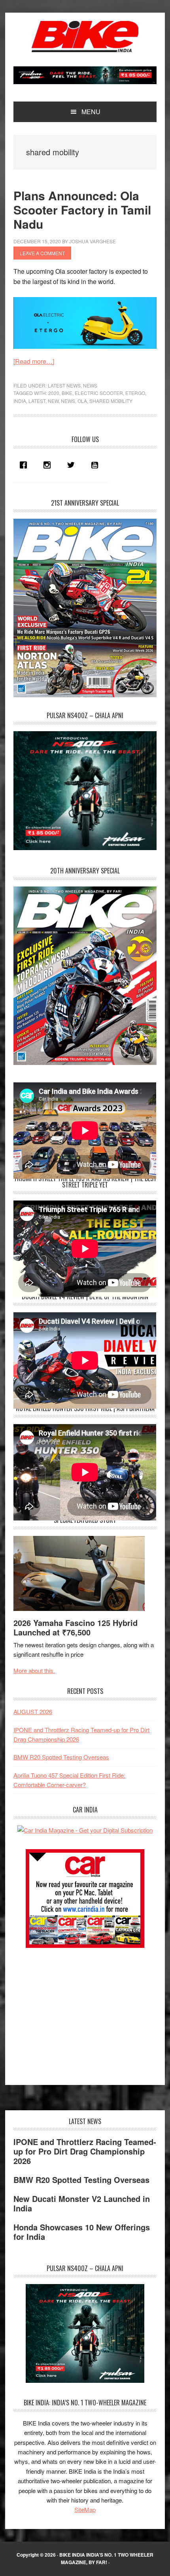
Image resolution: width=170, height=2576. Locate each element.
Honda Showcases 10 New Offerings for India (82, 2232)
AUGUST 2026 (33, 1711)
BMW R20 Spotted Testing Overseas (61, 1757)
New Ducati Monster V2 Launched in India (82, 2203)
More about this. (34, 1670)
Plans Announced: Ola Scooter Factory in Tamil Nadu (82, 210)
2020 (54, 393)
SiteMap (85, 2509)
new (53, 401)
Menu (91, 112)
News (90, 385)
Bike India (85, 36)
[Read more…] (34, 361)
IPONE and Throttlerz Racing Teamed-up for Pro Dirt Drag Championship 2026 (85, 2151)
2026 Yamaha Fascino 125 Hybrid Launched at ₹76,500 (76, 1627)
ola (82, 401)
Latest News (64, 385)
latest (37, 401)
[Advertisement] (73, 2012)
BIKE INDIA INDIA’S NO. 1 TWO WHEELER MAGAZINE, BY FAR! (106, 2559)
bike (67, 393)
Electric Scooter (99, 393)
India (20, 401)
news (68, 401)
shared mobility (111, 401)
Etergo (135, 393)
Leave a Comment (42, 253)
